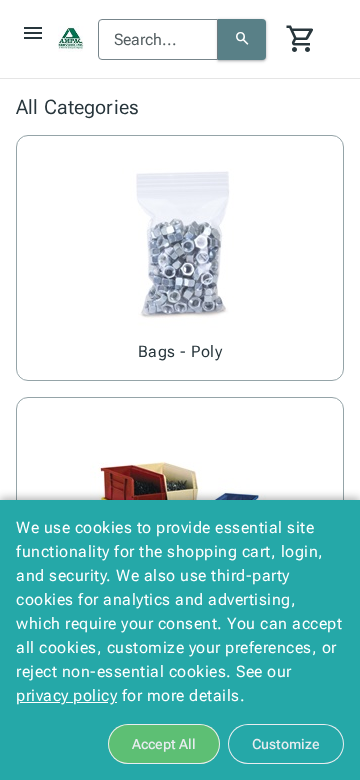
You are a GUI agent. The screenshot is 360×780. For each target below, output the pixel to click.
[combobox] (158, 40)
